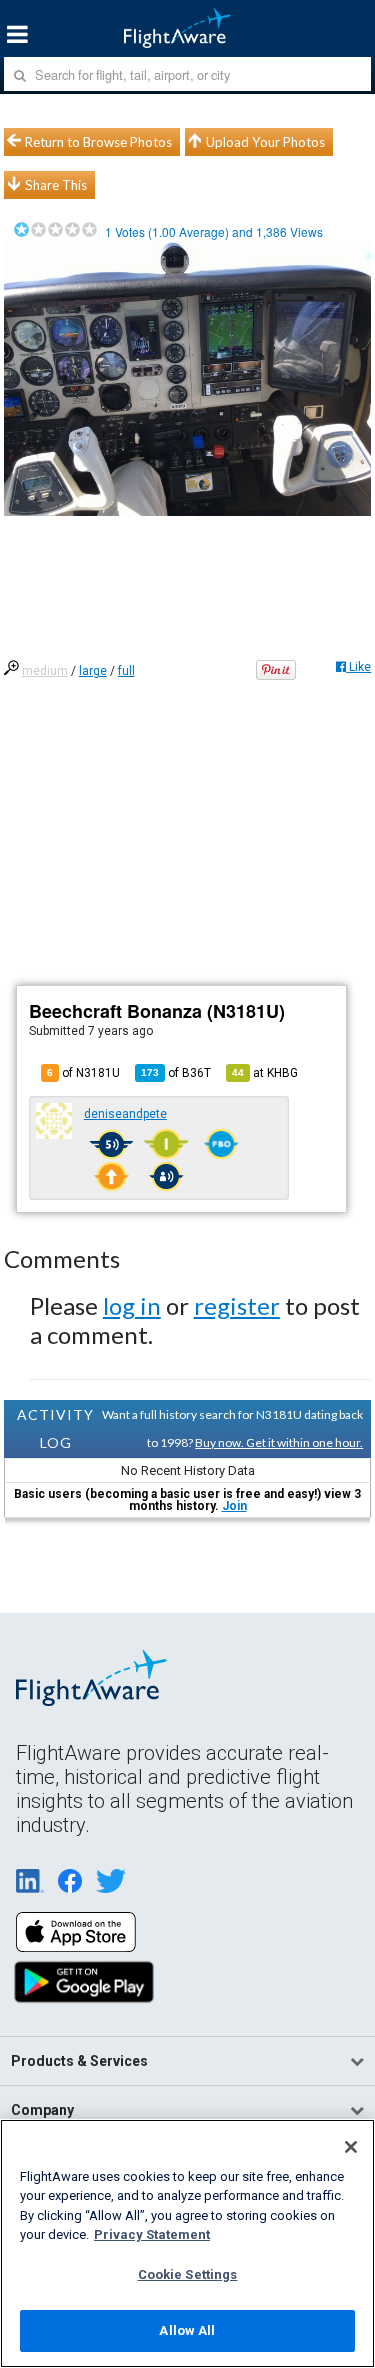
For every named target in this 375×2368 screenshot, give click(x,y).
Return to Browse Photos (98, 142)
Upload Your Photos (265, 142)
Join (234, 1506)
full (126, 671)
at (265, 1073)
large (93, 671)
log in (132, 1305)
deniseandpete (125, 1114)
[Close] (351, 2147)
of (176, 1073)
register (237, 1305)
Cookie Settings (188, 2274)
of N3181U (83, 1073)
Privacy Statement (152, 2234)
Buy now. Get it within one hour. (279, 1442)
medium (45, 671)
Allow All (187, 2330)
